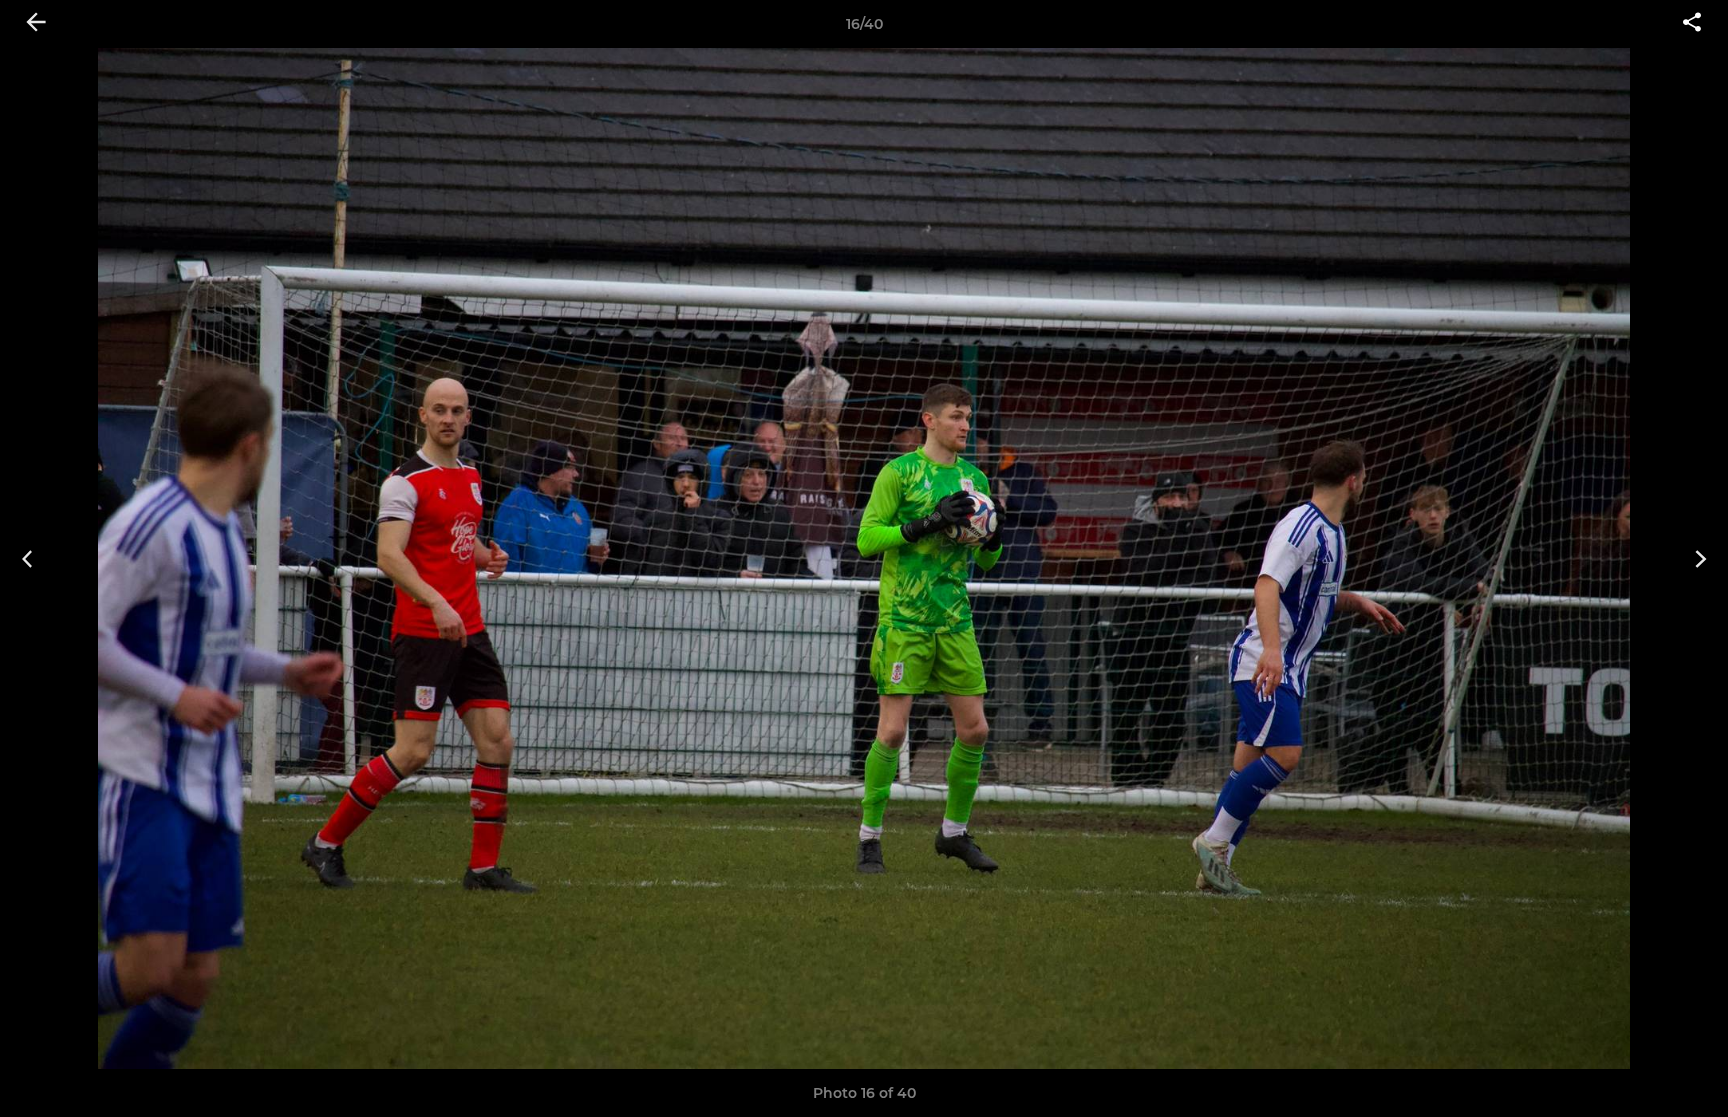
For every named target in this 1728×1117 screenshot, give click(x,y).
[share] (1692, 24)
